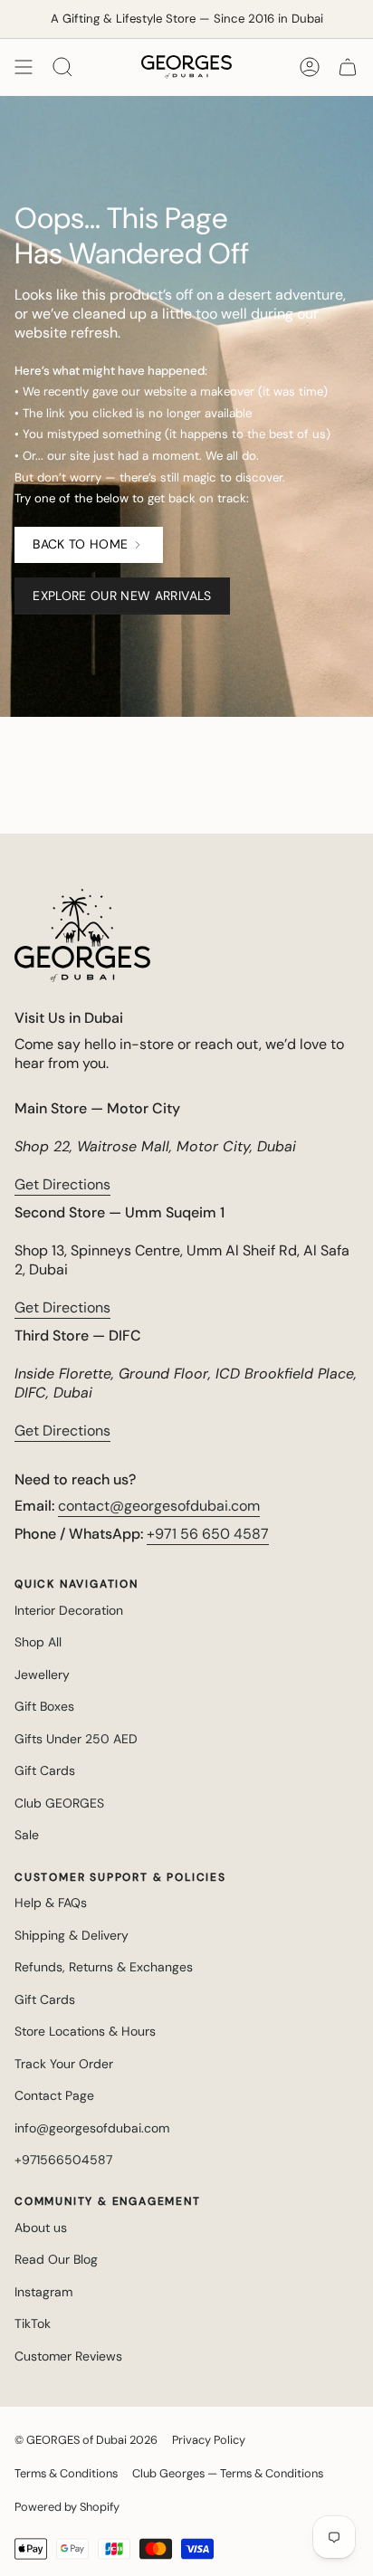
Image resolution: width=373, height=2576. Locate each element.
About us (41, 2228)
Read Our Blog (56, 2259)
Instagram (43, 2292)
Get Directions (62, 1184)
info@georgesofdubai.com (92, 2128)
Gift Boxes (44, 1706)
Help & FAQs (51, 1903)
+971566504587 (63, 2160)
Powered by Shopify (67, 2507)
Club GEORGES (59, 1803)
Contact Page (54, 2095)
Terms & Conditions (66, 2473)
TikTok (33, 2323)
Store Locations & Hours (85, 2031)
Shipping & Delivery (72, 1935)
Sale (27, 1835)
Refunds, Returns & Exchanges (104, 1967)
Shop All (38, 1642)
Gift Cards (45, 1770)
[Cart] (348, 67)
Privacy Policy (209, 2440)
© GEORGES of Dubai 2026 (86, 2440)
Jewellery (42, 1674)
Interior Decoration (69, 1610)
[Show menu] (24, 67)
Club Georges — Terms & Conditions (228, 2473)
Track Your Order (64, 2064)
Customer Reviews (68, 2356)
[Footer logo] (82, 935)
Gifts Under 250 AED (76, 1739)
